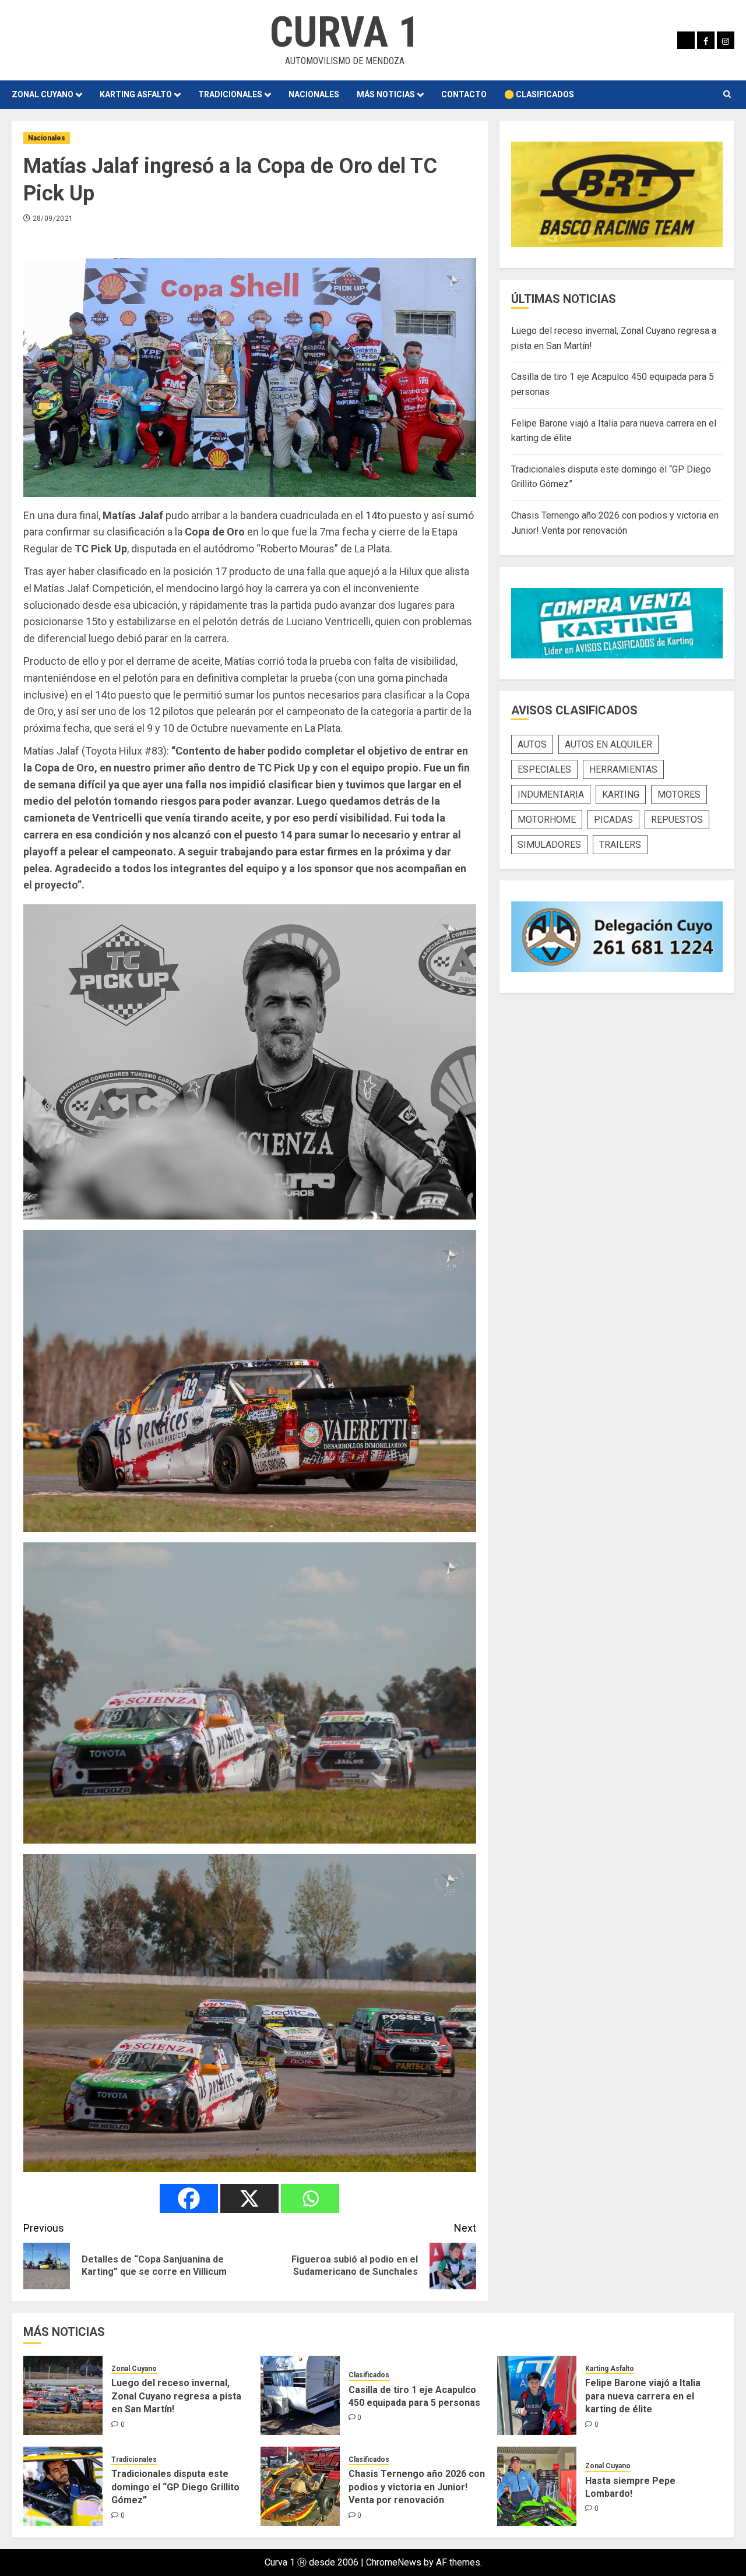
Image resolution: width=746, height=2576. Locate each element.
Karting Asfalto (136, 94)
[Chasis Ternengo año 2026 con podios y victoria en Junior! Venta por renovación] (300, 2486)
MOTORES (679, 794)
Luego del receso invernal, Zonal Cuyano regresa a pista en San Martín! (176, 2396)
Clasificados (369, 2375)
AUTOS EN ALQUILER (608, 744)
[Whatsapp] (310, 2198)
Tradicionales (230, 94)
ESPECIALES (544, 769)
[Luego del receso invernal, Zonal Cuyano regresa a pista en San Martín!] (63, 2395)
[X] (249, 2198)
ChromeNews (394, 2562)
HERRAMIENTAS (623, 769)
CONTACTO (464, 94)
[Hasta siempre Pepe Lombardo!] (537, 2486)
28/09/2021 (53, 219)
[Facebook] (189, 2198)
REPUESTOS (677, 820)
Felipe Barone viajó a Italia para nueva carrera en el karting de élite (643, 2396)
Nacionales (314, 94)
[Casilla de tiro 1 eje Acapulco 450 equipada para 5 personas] (300, 2395)
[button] (727, 94)
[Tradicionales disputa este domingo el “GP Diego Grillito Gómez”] (63, 2486)
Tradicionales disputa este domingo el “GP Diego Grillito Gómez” (175, 2487)
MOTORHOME (547, 820)
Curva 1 (344, 32)
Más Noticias (386, 94)
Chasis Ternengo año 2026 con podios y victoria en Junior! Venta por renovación (417, 2487)
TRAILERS (620, 845)
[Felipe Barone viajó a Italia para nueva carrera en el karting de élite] (537, 2395)
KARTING (621, 794)
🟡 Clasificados (539, 94)
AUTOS (532, 744)
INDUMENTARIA (551, 794)
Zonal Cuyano (43, 94)
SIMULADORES (549, 845)
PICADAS (613, 820)
